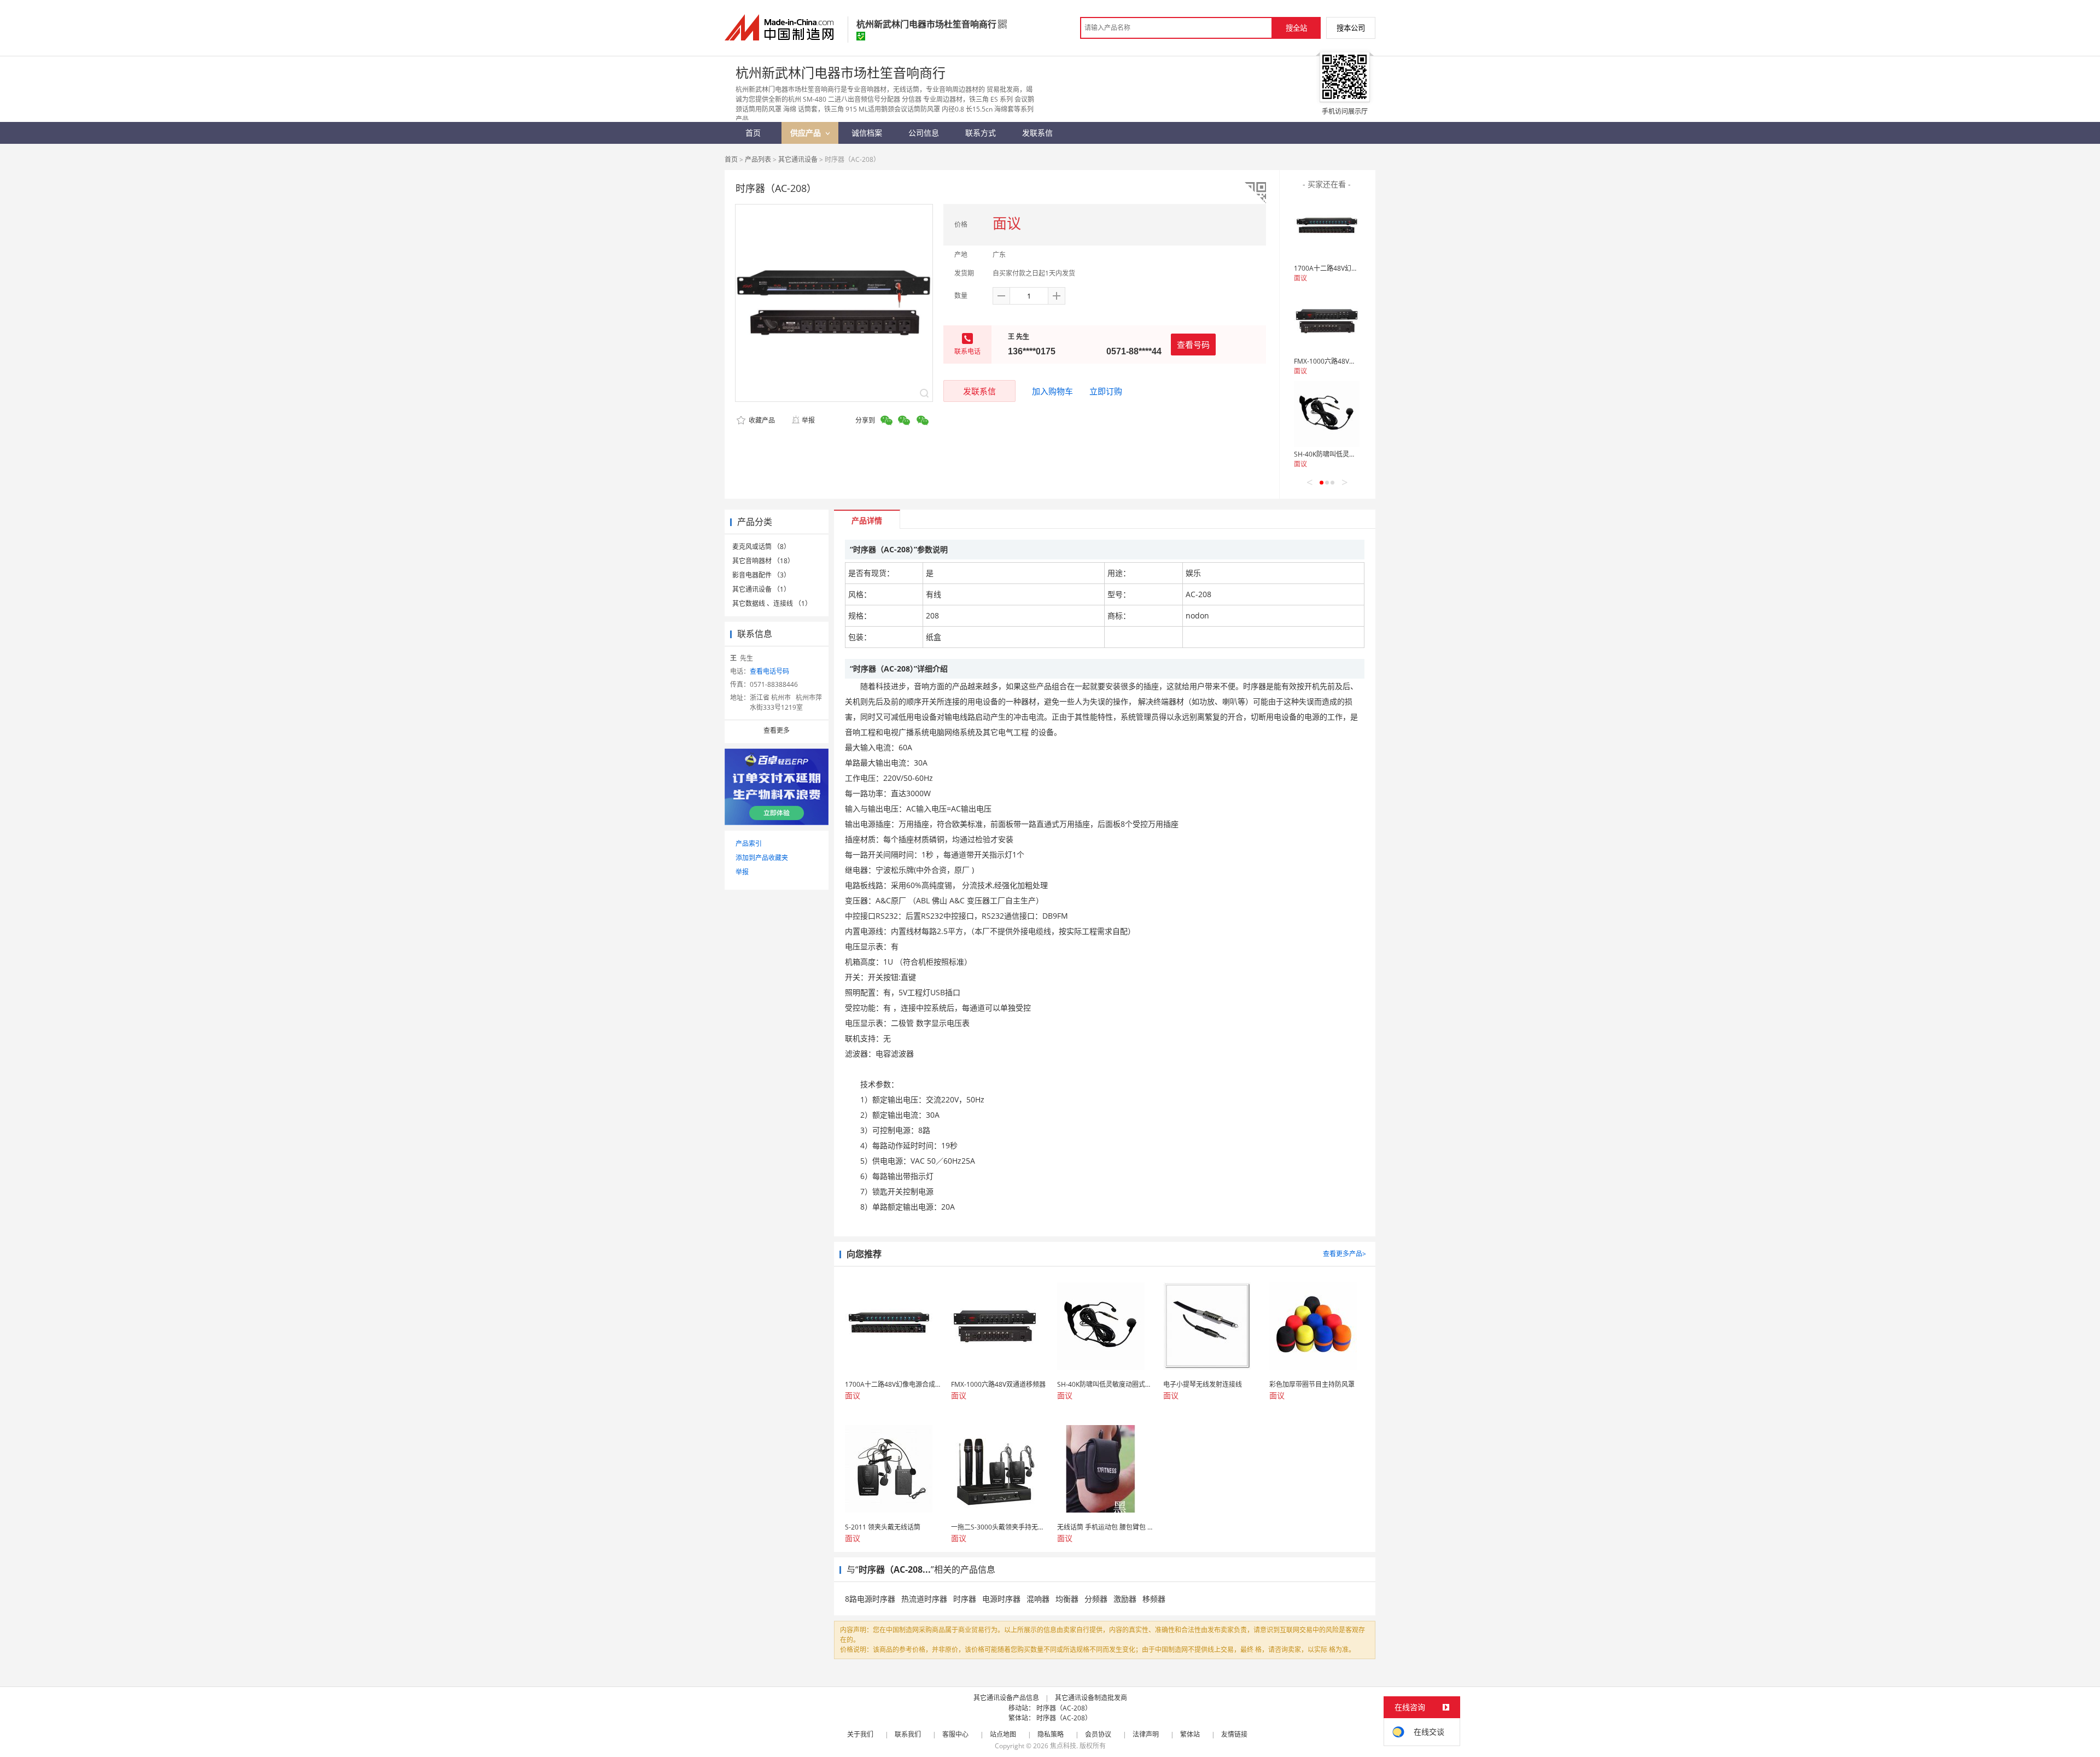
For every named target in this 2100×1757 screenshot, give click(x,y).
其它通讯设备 (798, 159)
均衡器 (1067, 1599)
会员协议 (1098, 1734)
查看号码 (1193, 345)
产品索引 (749, 844)
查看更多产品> (1344, 1254)
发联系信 (979, 391)
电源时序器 (1001, 1599)
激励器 (1125, 1599)
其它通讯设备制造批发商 (1091, 1698)
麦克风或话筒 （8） (761, 547)
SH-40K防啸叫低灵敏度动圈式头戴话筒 (1351, 454)
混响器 (1038, 1599)
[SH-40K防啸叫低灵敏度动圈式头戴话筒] (1327, 414)
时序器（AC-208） (1064, 1708)
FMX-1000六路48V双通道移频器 (1341, 361)
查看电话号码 (769, 671)
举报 (808, 420)
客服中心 (955, 1734)
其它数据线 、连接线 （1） (772, 603)
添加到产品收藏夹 (762, 858)
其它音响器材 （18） (763, 561)
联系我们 (908, 1734)
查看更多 (777, 730)
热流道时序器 (924, 1599)
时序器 (965, 1599)
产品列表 (758, 159)
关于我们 (860, 1734)
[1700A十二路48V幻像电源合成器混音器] (1327, 228)
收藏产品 (761, 420)
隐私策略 (1051, 1734)
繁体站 (1190, 1734)
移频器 (1154, 1599)
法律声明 (1146, 1734)
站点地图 (1003, 1734)
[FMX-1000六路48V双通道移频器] (1327, 321)
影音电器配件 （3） (761, 575)
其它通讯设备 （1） (761, 589)
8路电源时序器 (870, 1599)
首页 (731, 159)
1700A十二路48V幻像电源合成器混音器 (1352, 268)
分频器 (1096, 1599)
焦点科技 (1063, 1746)
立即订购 (1106, 391)
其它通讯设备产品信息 (1006, 1698)
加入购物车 (1052, 391)
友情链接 (1234, 1734)
